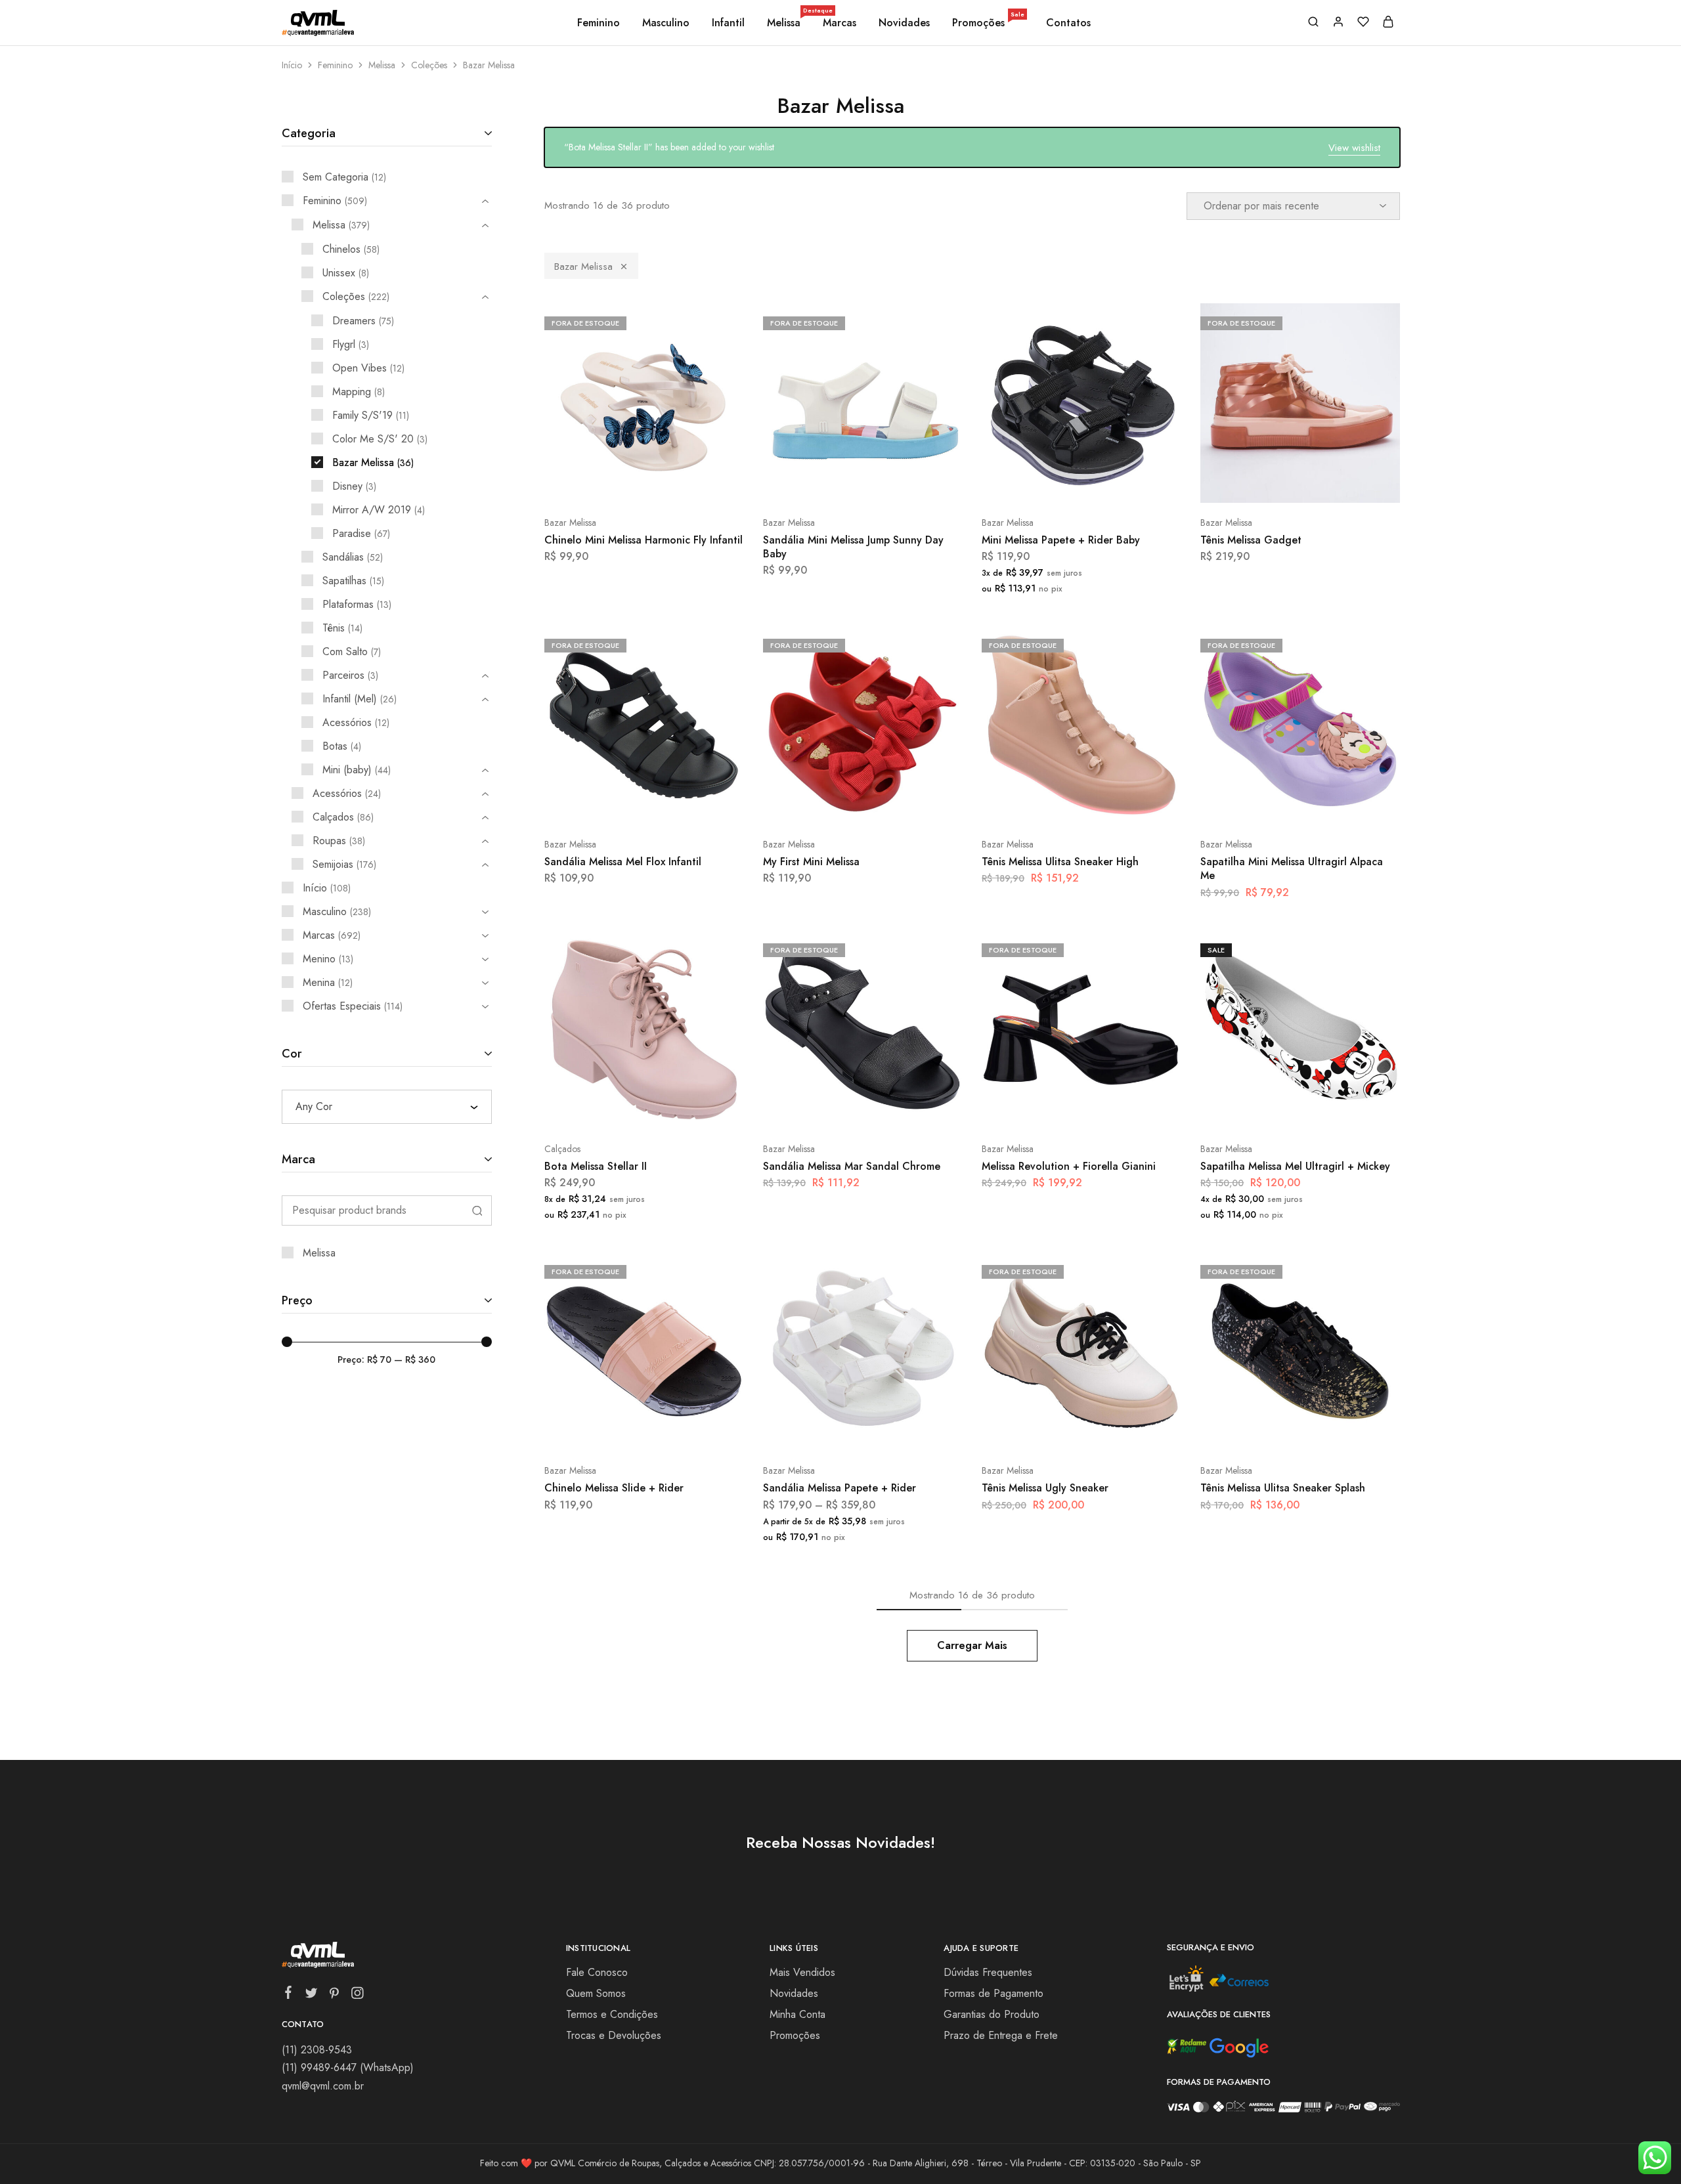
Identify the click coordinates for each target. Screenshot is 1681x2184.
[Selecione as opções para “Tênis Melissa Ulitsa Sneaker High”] (1046, 805)
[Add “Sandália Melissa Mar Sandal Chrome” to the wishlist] (895, 1109)
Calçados (562, 1149)
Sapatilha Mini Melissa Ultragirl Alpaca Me (1292, 868)
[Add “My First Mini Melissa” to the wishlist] (895, 805)
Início (292, 65)
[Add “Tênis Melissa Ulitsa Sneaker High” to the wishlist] (1114, 805)
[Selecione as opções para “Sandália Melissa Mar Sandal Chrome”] (827, 1109)
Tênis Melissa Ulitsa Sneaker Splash (1283, 1488)
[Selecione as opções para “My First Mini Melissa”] (827, 805)
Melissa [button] (785, 23)
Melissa (382, 65)
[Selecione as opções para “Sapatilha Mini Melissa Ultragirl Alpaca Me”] (1265, 805)
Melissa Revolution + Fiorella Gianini (1069, 1166)
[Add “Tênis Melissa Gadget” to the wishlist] (1333, 483)
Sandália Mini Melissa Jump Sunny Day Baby (853, 547)
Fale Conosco (597, 1972)
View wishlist (1354, 148)
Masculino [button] (666, 23)
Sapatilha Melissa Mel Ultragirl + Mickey (1295, 1166)
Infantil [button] (728, 23)
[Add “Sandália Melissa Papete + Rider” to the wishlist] (895, 1431)
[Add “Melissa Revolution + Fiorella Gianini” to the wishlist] (1114, 1109)
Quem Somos (596, 1993)
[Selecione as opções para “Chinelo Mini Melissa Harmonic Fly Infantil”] (609, 483)
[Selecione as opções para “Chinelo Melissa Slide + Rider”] (609, 1431)
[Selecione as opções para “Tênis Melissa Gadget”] (1265, 483)
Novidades (904, 23)
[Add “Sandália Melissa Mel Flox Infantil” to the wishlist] (677, 805)
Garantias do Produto (992, 2014)
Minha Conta (797, 2014)
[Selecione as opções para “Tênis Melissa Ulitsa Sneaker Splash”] (1265, 1431)
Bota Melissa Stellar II (596, 1166)
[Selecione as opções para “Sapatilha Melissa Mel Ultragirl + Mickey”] (1265, 1109)
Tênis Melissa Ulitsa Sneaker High (1060, 862)
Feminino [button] (599, 23)
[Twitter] (311, 1996)
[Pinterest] (334, 1996)
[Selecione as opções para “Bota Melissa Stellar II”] (609, 1109)
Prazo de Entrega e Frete (1001, 2035)
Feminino (335, 65)
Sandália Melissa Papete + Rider (840, 1488)
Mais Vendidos (802, 1972)
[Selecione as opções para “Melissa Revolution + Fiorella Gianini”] (1046, 1109)
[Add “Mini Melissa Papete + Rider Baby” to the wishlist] (1114, 483)
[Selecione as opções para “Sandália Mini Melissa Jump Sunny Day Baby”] (827, 483)
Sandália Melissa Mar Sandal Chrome (852, 1166)
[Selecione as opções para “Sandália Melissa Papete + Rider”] (827, 1431)
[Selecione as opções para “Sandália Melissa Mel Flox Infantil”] (609, 805)
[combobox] (387, 1107)
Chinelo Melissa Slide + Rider (614, 1488)
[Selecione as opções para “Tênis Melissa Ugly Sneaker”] (1046, 1431)
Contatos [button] (1068, 23)
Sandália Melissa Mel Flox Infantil (623, 862)
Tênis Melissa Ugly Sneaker (1045, 1488)
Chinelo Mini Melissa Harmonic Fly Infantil (644, 540)
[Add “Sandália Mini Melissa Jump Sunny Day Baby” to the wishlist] (895, 483)
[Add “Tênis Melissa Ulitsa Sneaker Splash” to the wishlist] (1333, 1431)
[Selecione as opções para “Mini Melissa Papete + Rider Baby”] (1046, 483)
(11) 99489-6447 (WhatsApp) (348, 2067)
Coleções (429, 65)
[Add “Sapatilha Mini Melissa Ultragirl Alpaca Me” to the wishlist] (1333, 805)
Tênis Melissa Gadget (1251, 540)
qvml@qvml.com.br (323, 2086)
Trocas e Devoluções (614, 2035)
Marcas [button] (840, 23)
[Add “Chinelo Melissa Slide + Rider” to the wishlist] (677, 1431)
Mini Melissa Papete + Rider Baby (1061, 540)
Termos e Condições (612, 2014)
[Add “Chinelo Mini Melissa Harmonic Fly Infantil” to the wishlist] (677, 483)
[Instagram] (357, 1996)
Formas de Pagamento (993, 1993)
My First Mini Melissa (811, 862)
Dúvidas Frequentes (988, 1972)
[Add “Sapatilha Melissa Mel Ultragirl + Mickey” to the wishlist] (1333, 1109)
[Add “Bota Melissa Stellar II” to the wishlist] (677, 1109)
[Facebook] (288, 1995)
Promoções (988, 23)
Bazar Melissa (583, 267)
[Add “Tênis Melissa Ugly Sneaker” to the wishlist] (1114, 1431)
